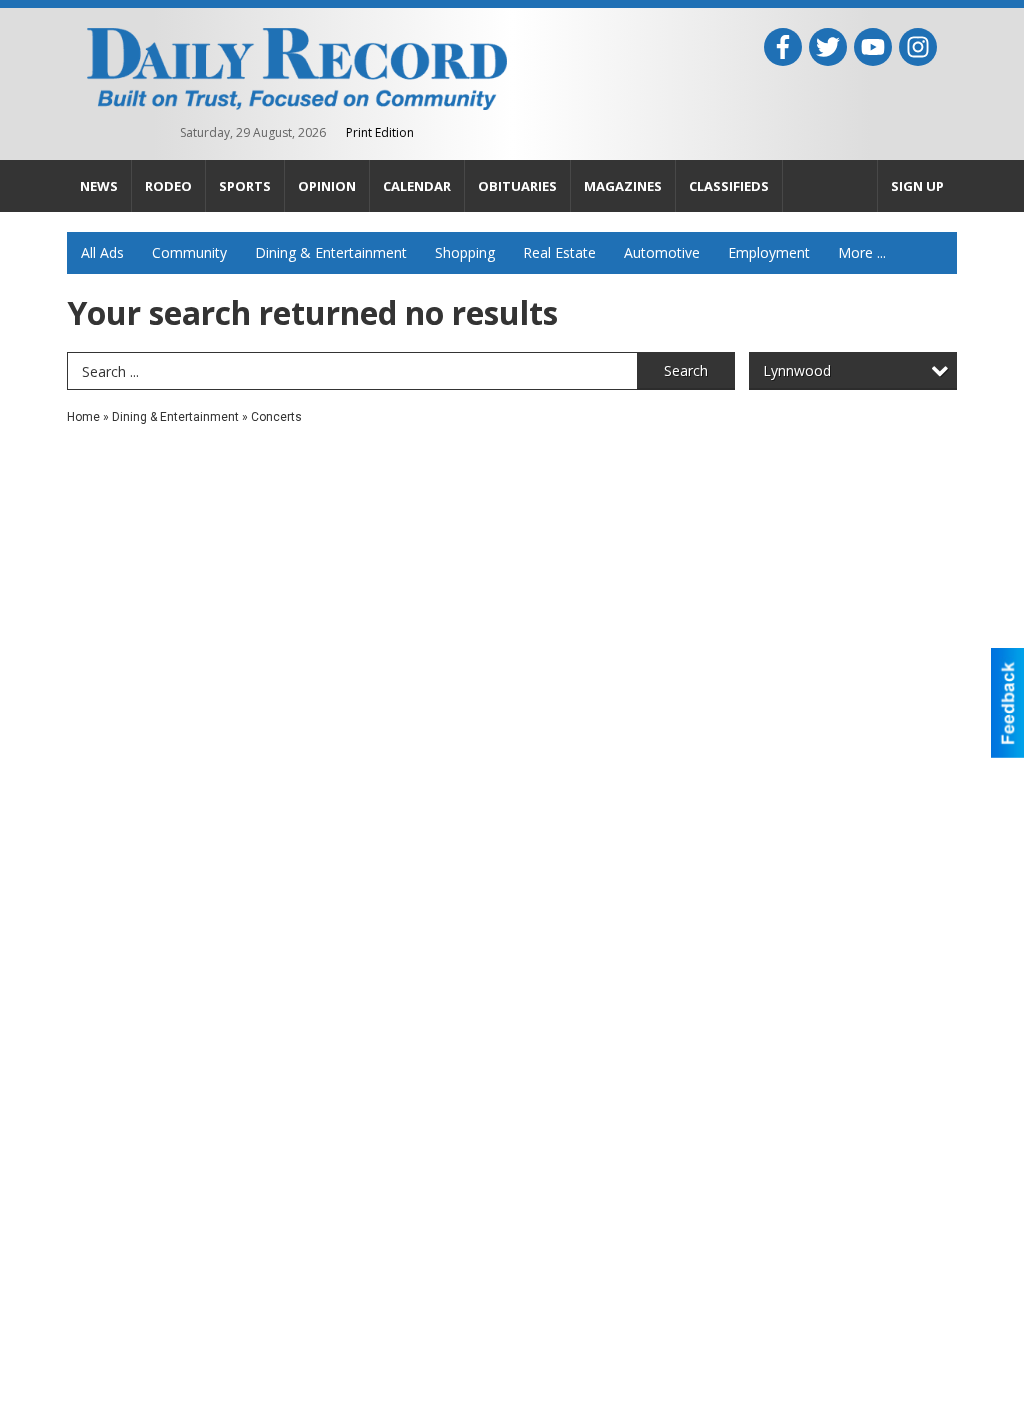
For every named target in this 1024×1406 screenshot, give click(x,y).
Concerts (276, 417)
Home (83, 417)
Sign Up (917, 186)
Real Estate (559, 252)
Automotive (662, 252)
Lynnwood (797, 370)
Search (686, 370)
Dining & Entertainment (331, 252)
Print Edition (380, 132)
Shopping (465, 252)
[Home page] (297, 67)
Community (189, 252)
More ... (862, 252)
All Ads (102, 252)
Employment (769, 252)
